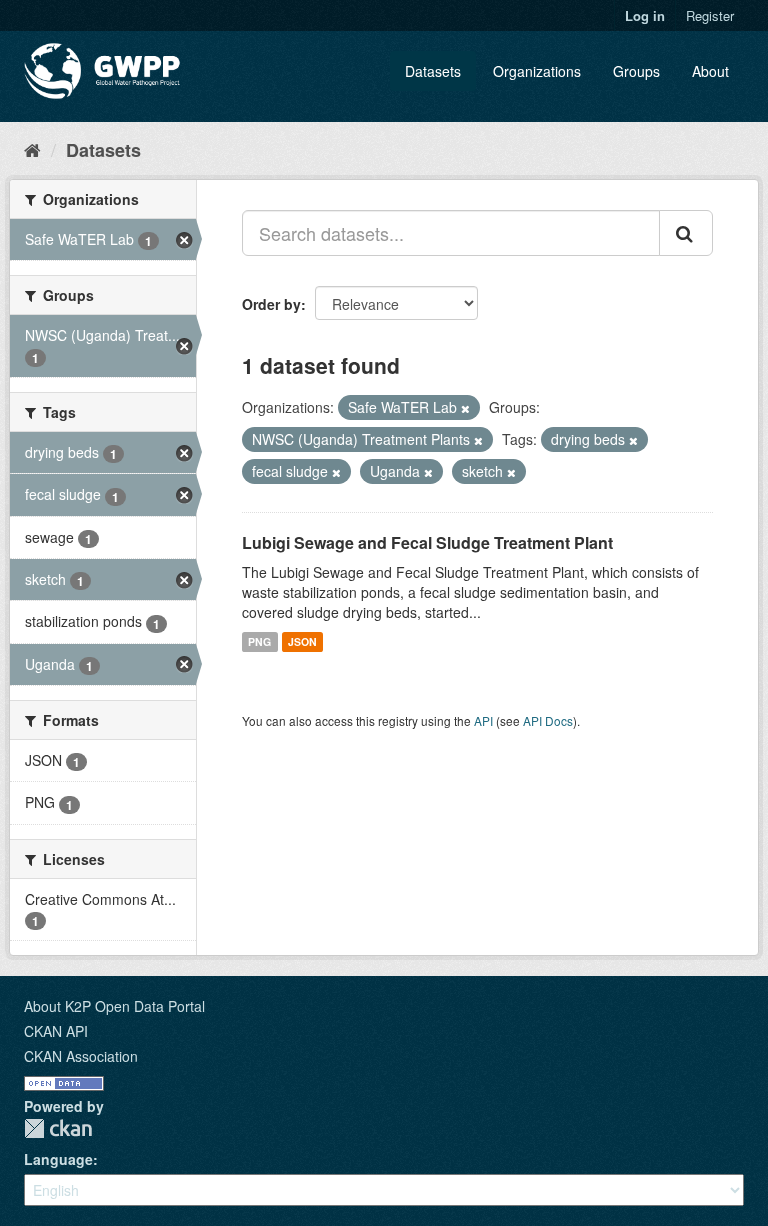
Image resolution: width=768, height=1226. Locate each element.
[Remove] (465, 408)
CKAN (58, 1128)
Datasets (433, 71)
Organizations (537, 71)
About (710, 71)
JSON (302, 641)
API (483, 720)
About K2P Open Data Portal (114, 1006)
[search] (686, 233)
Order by (271, 304)
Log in (645, 15)
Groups (636, 71)
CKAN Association (81, 1056)
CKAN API (56, 1031)
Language (58, 1159)
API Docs (548, 720)
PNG (259, 641)
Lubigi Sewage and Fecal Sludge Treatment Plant (427, 542)
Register (710, 15)
